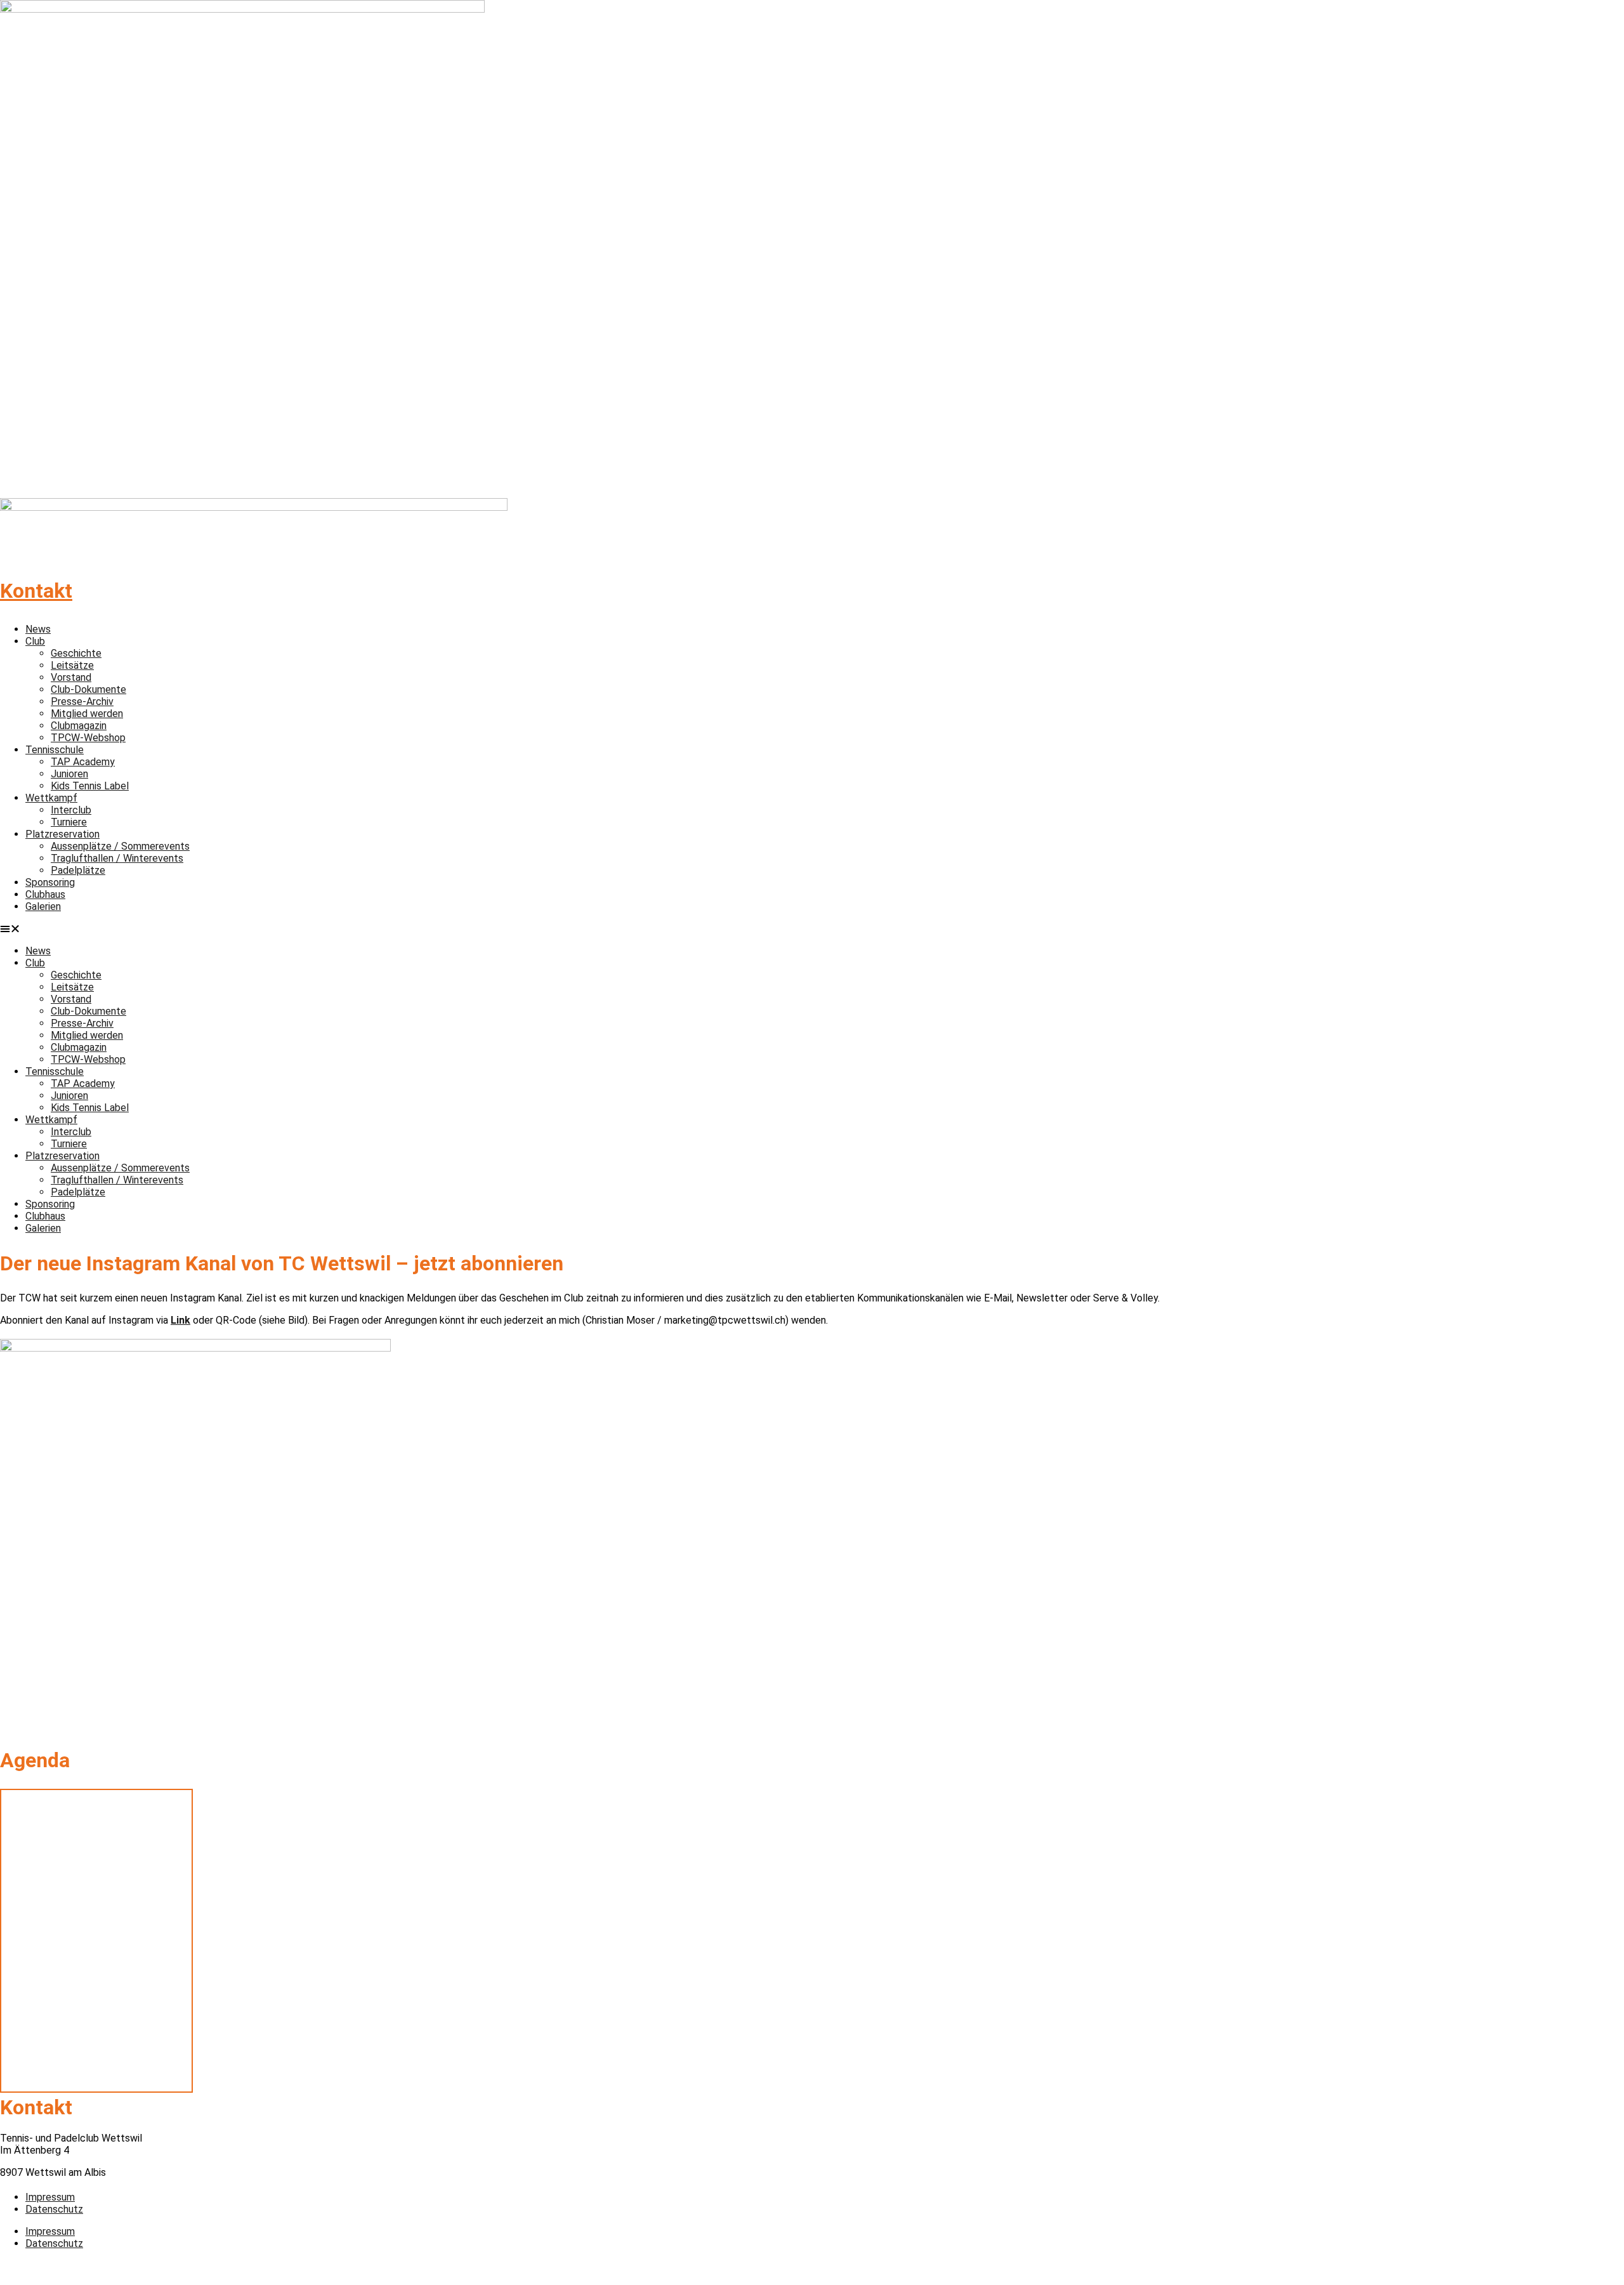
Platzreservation (62, 834)
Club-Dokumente (88, 689)
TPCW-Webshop (88, 738)
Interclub (71, 810)
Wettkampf (51, 798)
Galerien (43, 906)
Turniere (69, 822)
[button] (812, 929)
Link (180, 1320)
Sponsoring (50, 882)
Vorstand (71, 677)
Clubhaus (45, 894)
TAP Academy (83, 762)
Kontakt (36, 591)
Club (35, 641)
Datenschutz (54, 2209)
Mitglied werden (87, 714)
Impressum (50, 2197)
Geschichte (76, 653)
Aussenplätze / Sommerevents (120, 846)
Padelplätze (78, 870)
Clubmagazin (79, 726)
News (38, 629)
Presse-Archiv (82, 701)
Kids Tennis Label (90, 786)
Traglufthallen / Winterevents (117, 858)
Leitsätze (72, 665)
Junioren (69, 774)
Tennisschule (55, 750)
